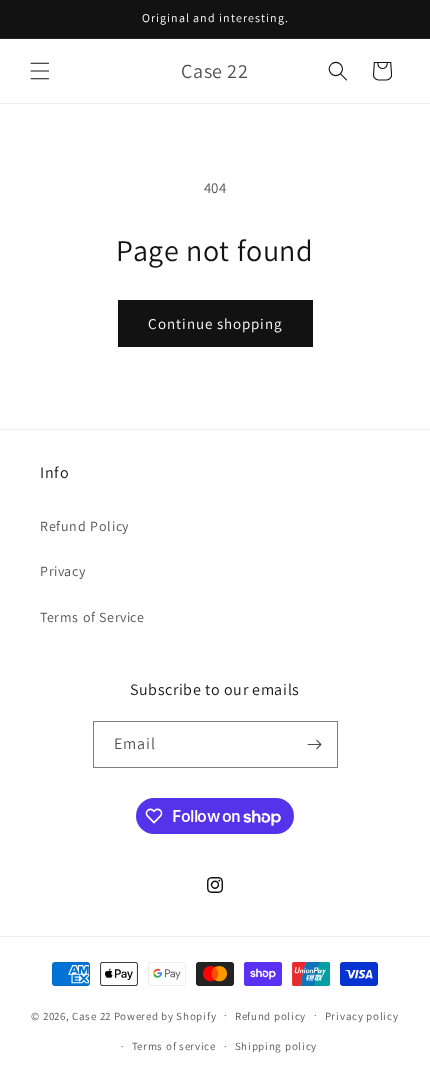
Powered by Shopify (165, 1015)
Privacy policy (362, 1016)
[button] (40, 71)
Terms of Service (92, 617)
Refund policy (270, 1016)
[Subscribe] (315, 744)
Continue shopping (215, 323)
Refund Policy (84, 526)
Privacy (62, 571)
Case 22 (91, 1015)
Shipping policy (276, 1046)
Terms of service (174, 1046)
